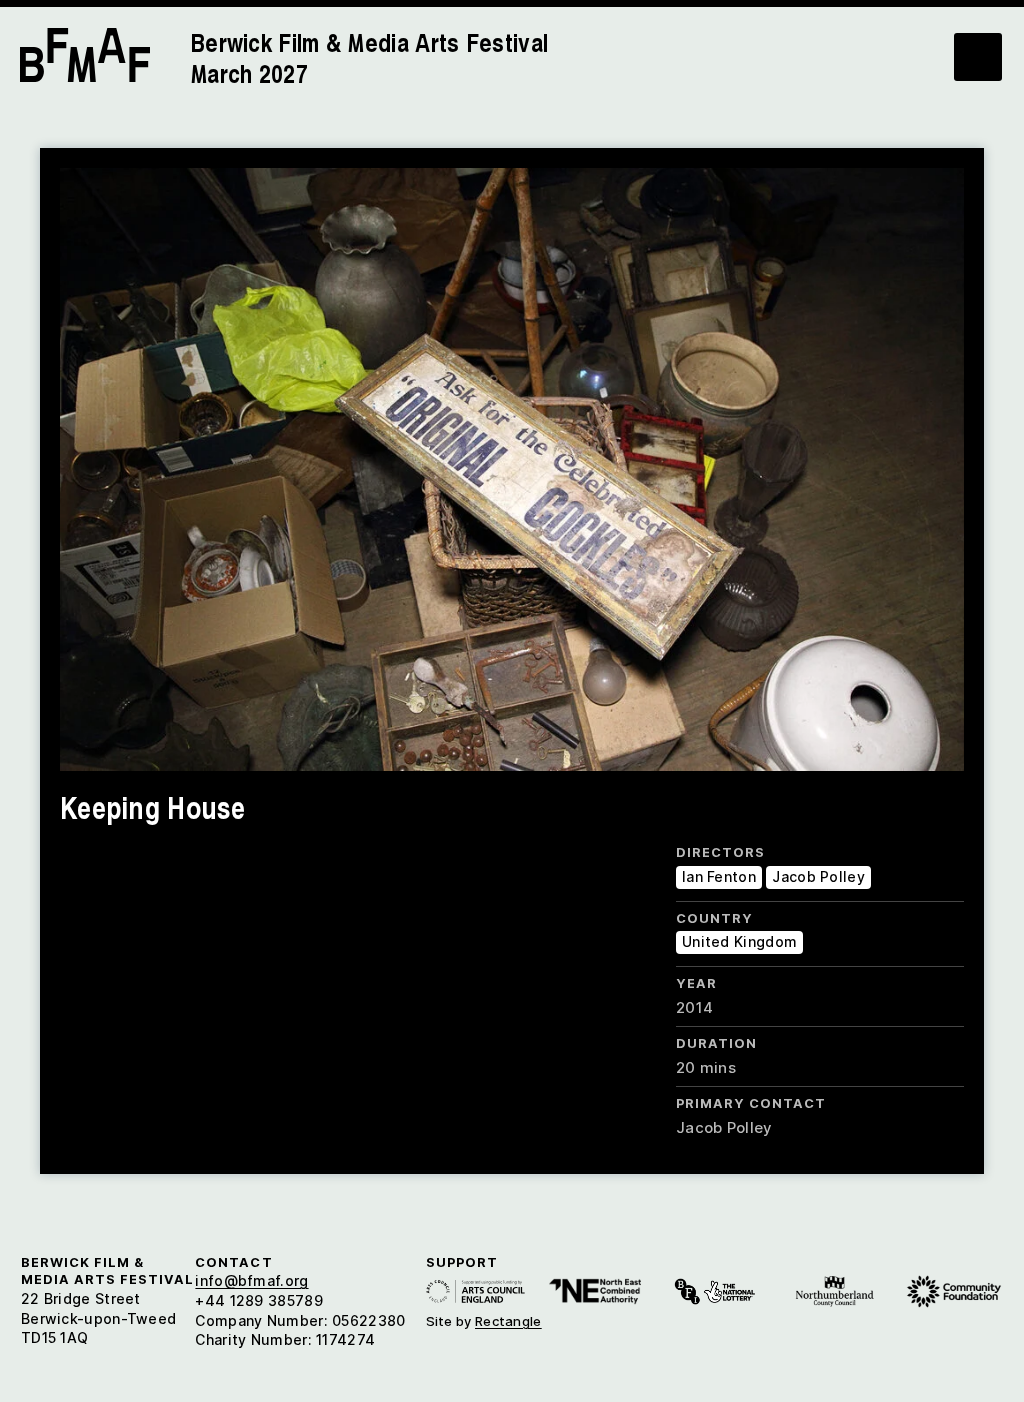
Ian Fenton (719, 876)
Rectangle (508, 1321)
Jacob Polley (818, 876)
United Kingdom (739, 941)
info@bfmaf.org (251, 1280)
